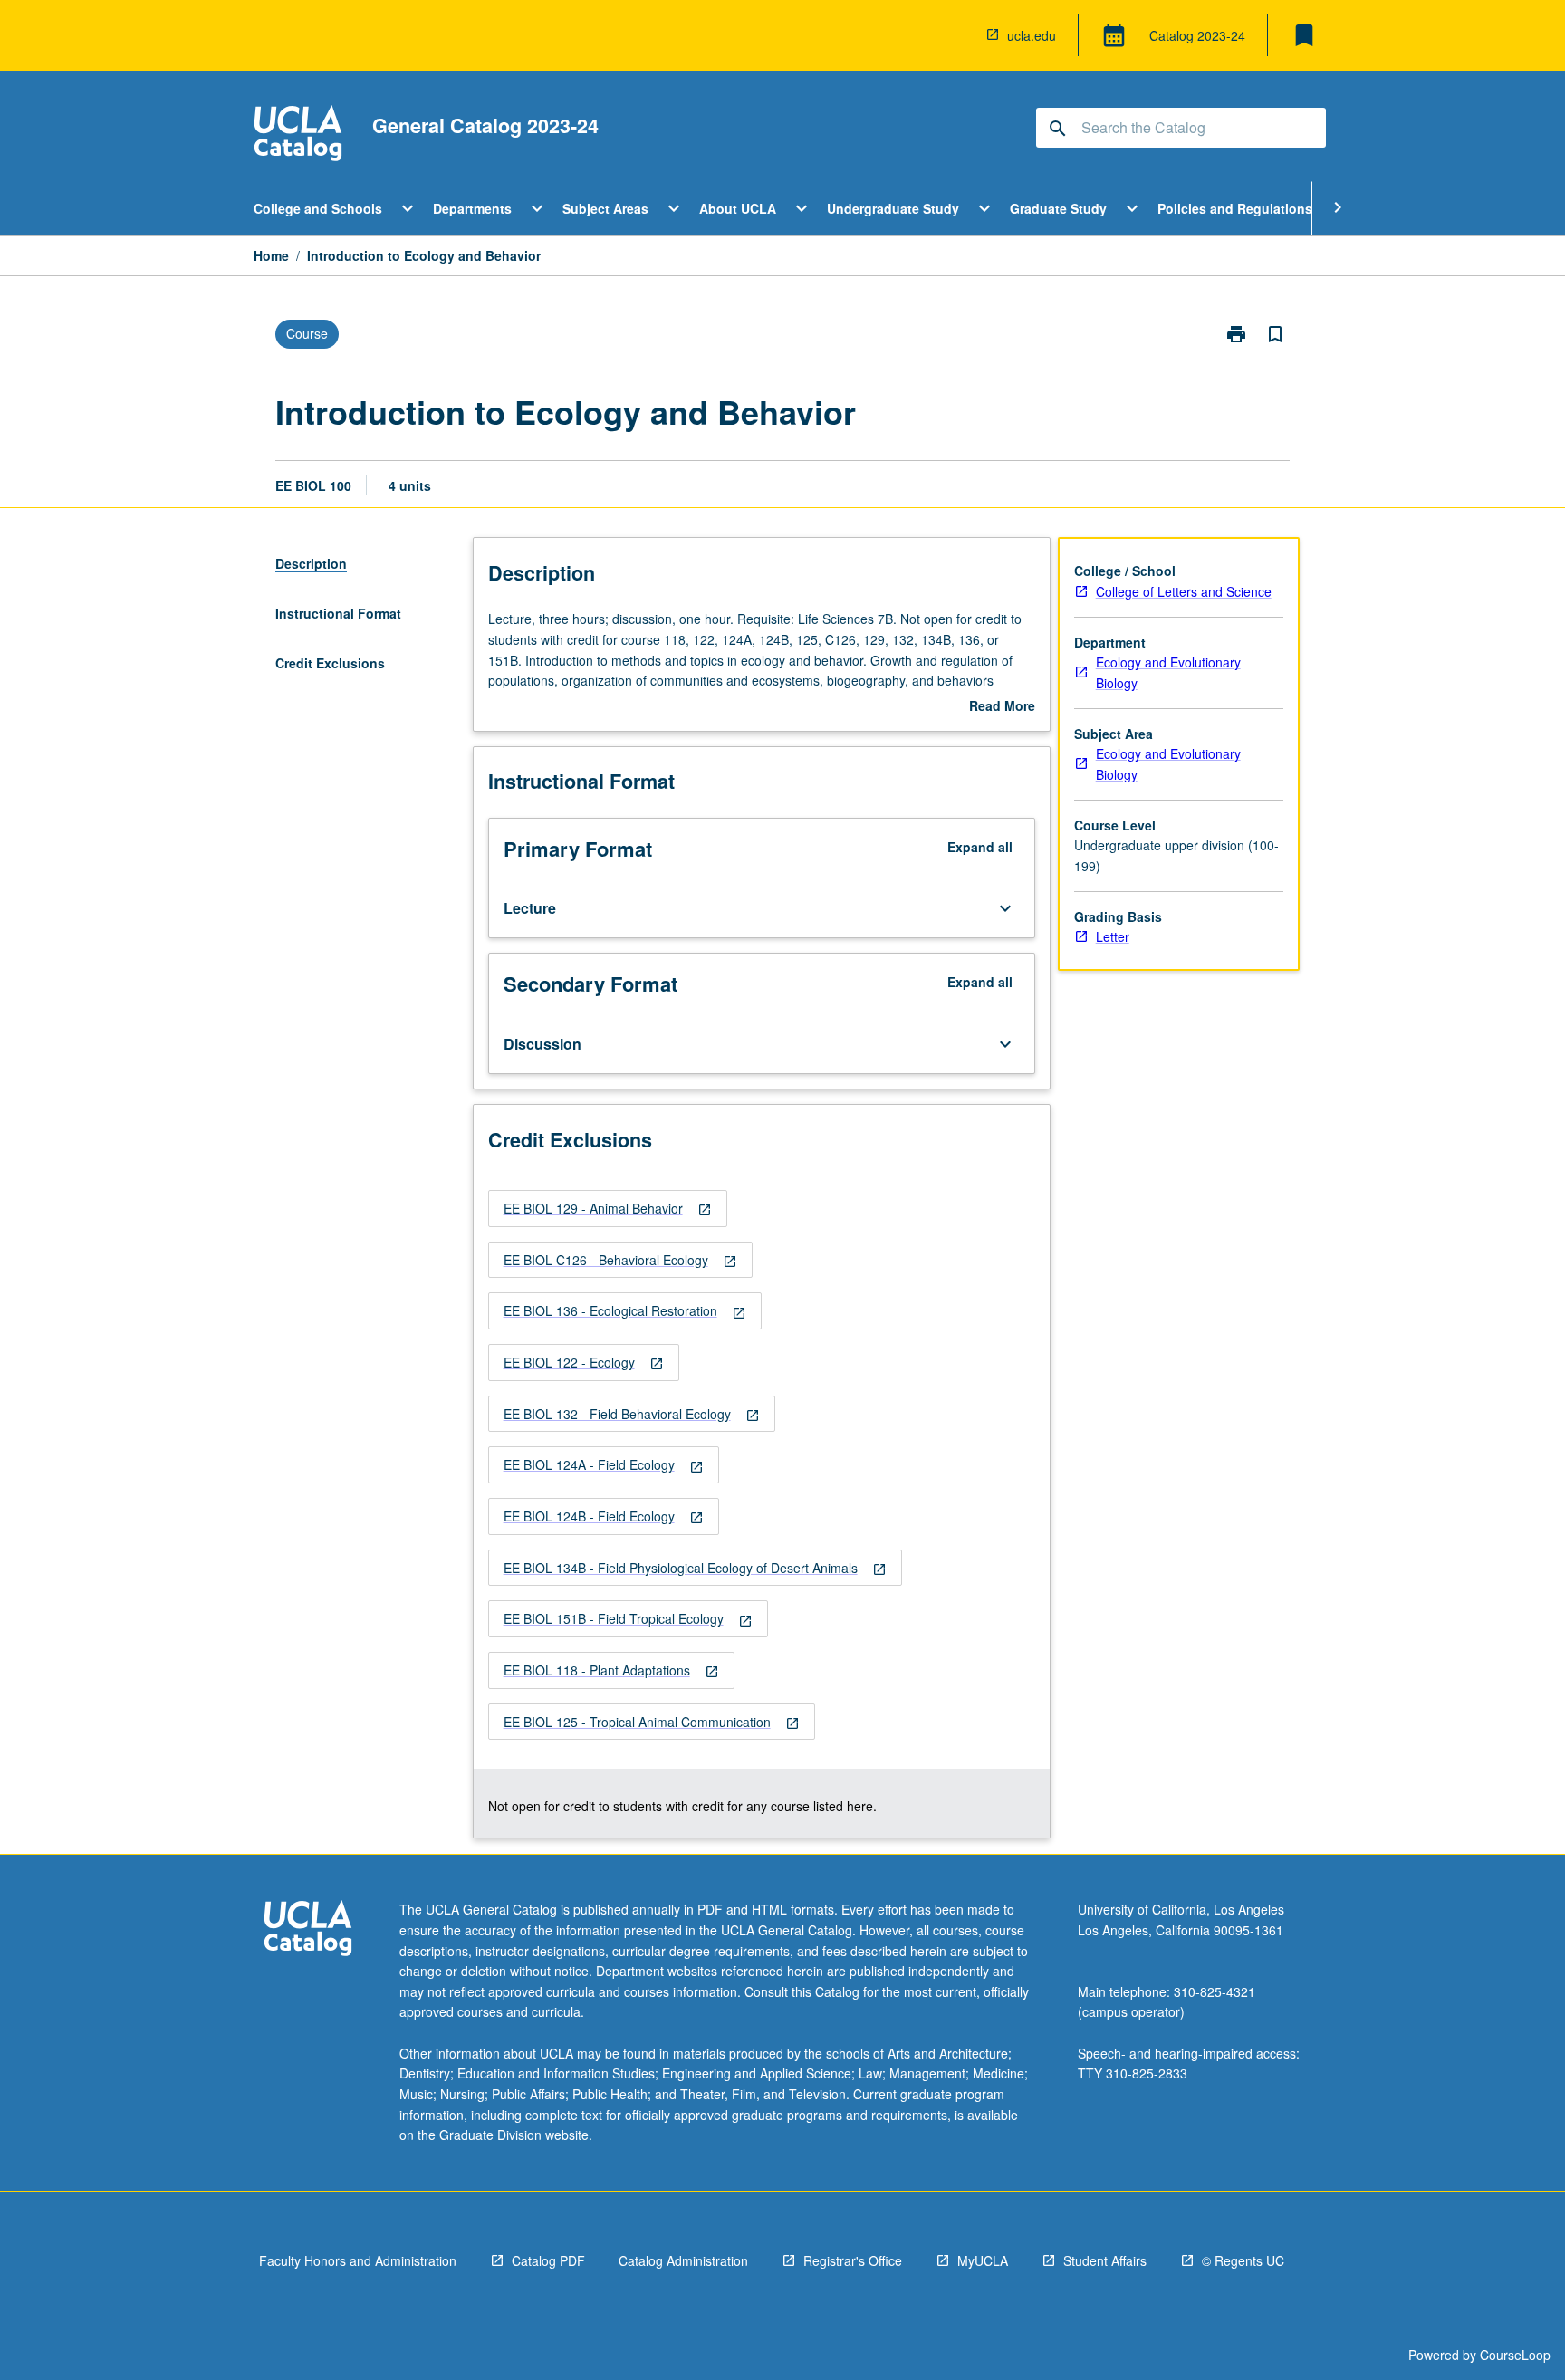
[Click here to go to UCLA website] (308, 1930)
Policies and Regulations (1235, 208)
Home (271, 255)
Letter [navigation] (1113, 936)
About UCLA (738, 208)
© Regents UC (1243, 2260)
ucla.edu (1032, 35)
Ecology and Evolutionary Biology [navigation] (1168, 672)
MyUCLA (983, 2260)
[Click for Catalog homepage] (298, 135)
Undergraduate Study (893, 208)
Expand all (980, 847)
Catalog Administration (683, 2260)
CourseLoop (1515, 2355)
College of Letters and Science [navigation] (1184, 591)
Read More (1002, 706)
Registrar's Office (853, 2260)
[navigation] (608, 1209)
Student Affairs (1105, 2260)
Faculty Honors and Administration (358, 2260)
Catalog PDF (548, 2260)
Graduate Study (1058, 208)
